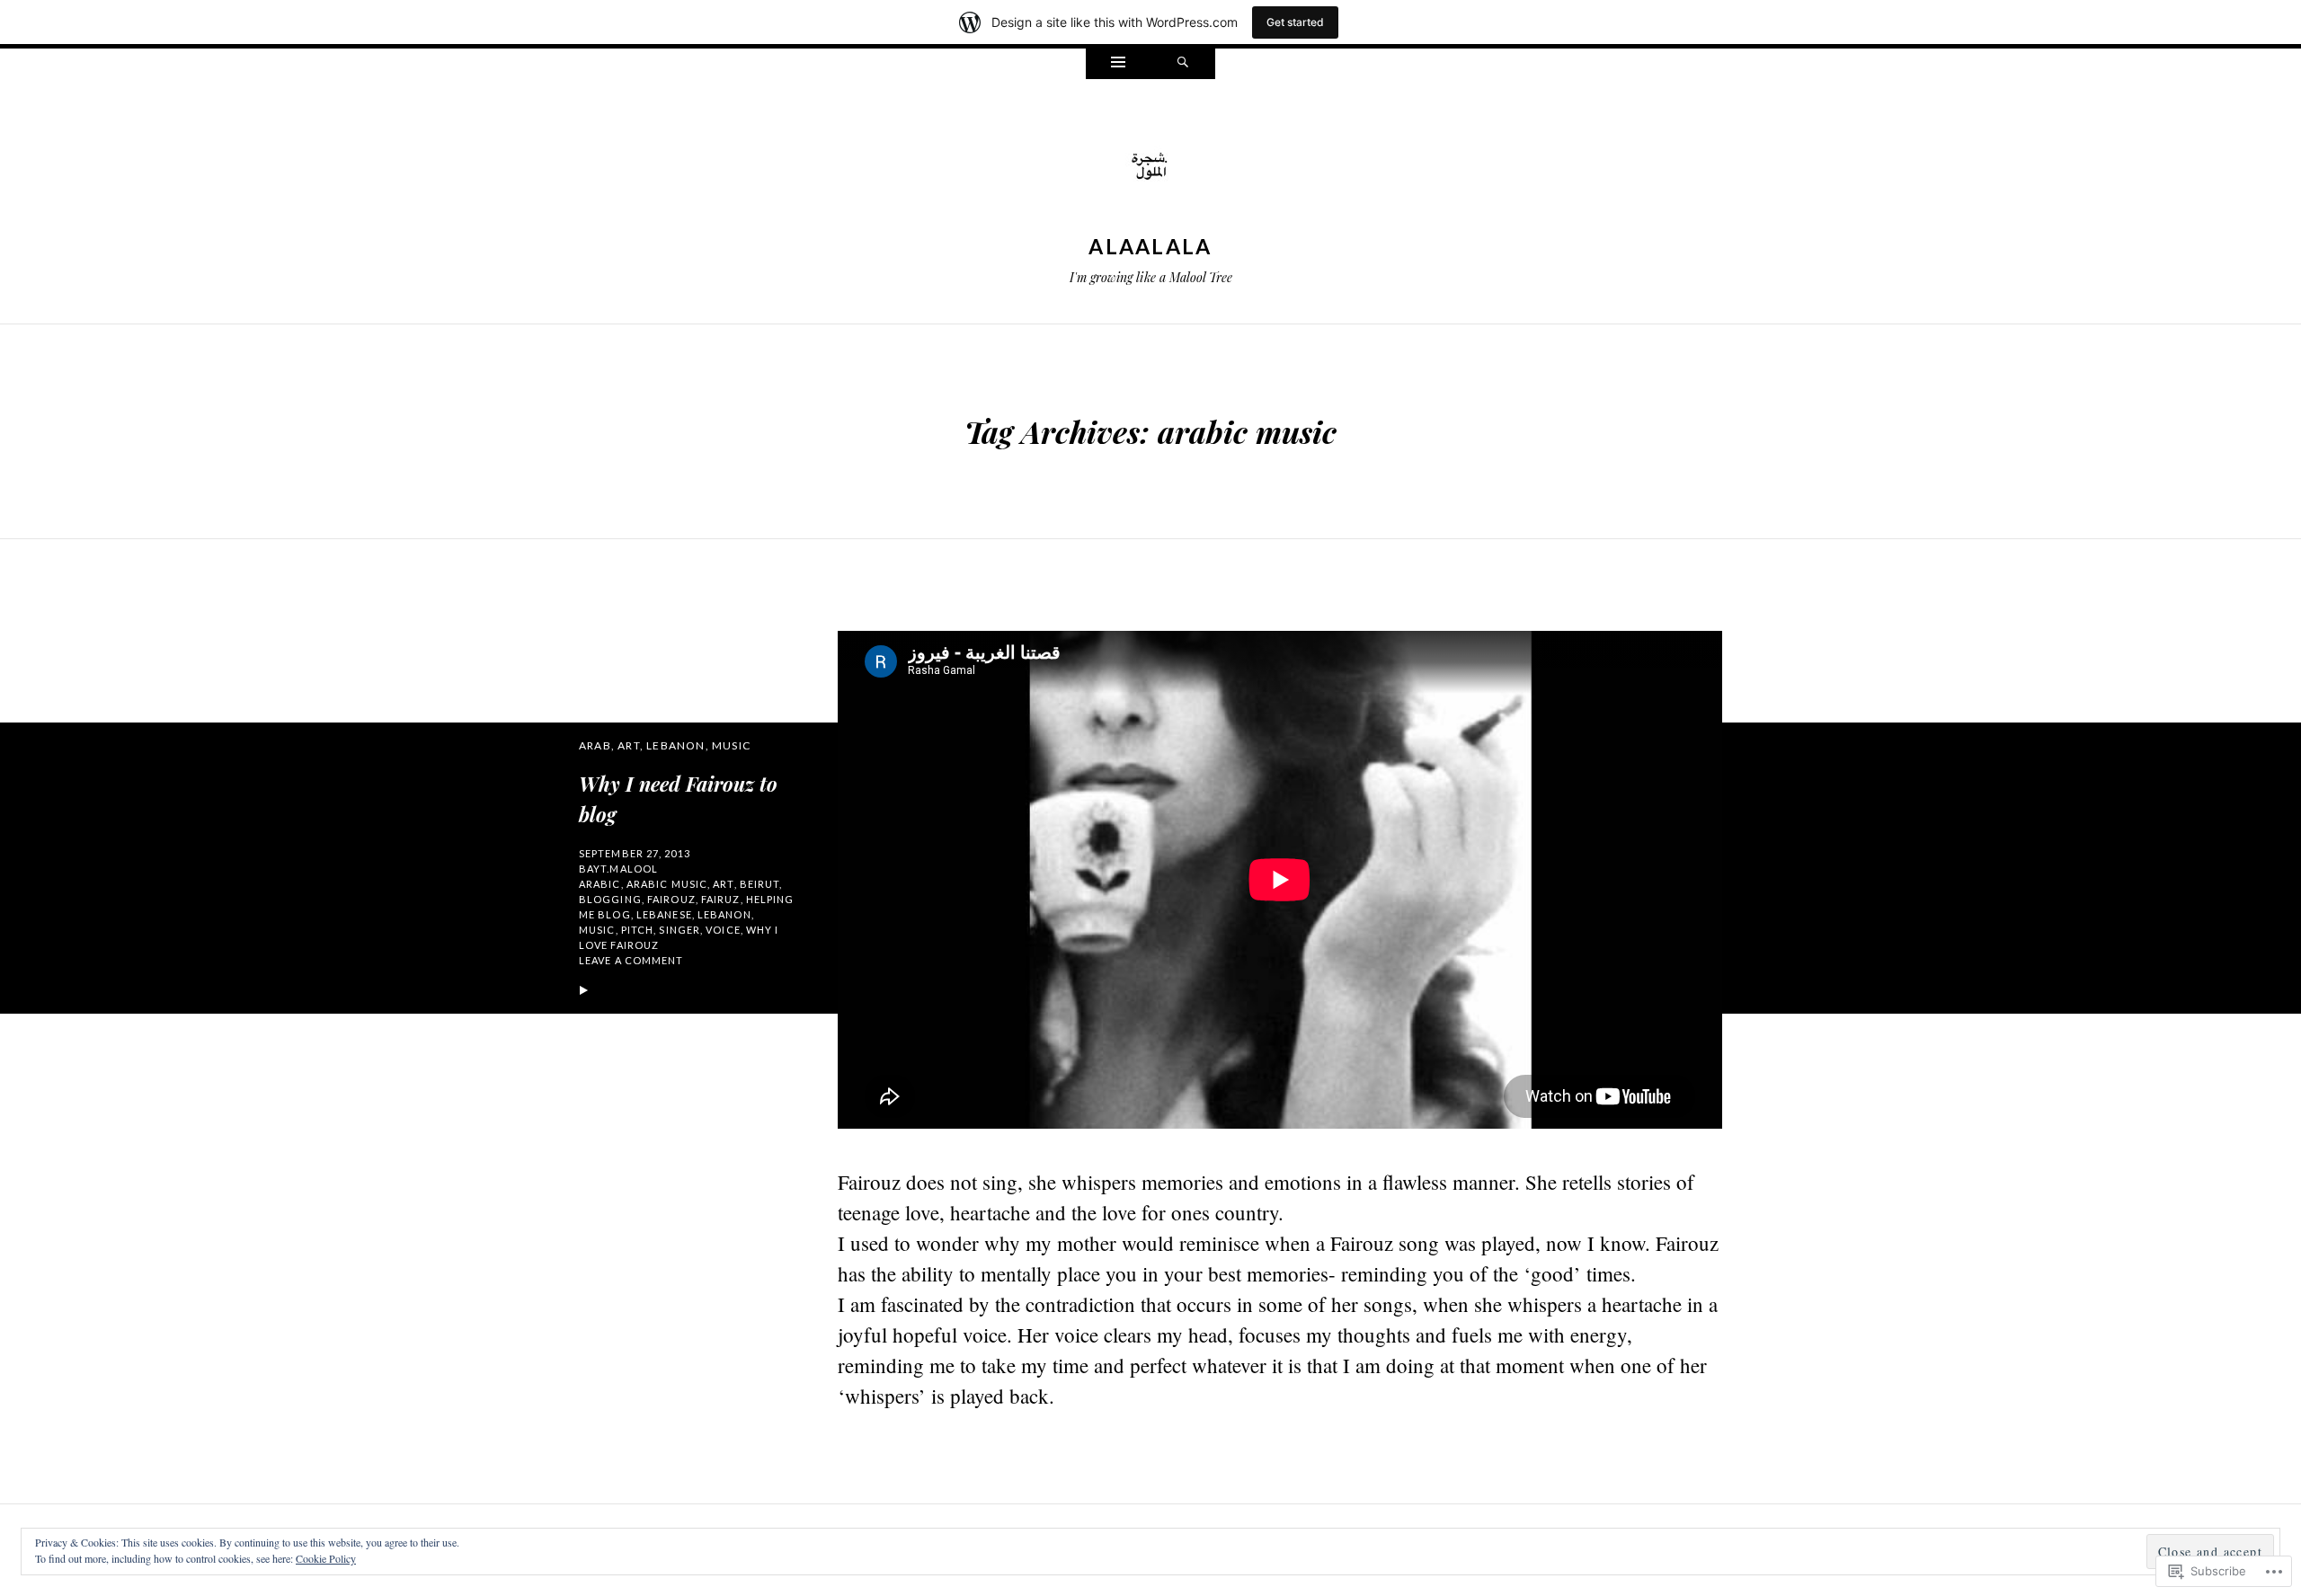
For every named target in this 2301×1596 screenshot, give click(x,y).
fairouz (671, 899)
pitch (638, 930)
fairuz (721, 899)
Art (629, 745)
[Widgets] (1118, 64)
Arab (595, 745)
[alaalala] (1150, 167)
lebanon (724, 914)
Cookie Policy (326, 1558)
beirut (760, 884)
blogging (610, 899)
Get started (1295, 22)
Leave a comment (631, 960)
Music (731, 745)
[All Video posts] (584, 991)
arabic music (667, 884)
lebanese (664, 914)
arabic (600, 884)
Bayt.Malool (618, 869)
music (597, 930)
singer (680, 930)
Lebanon (675, 745)
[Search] (1183, 64)
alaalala (1150, 246)
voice (723, 930)
